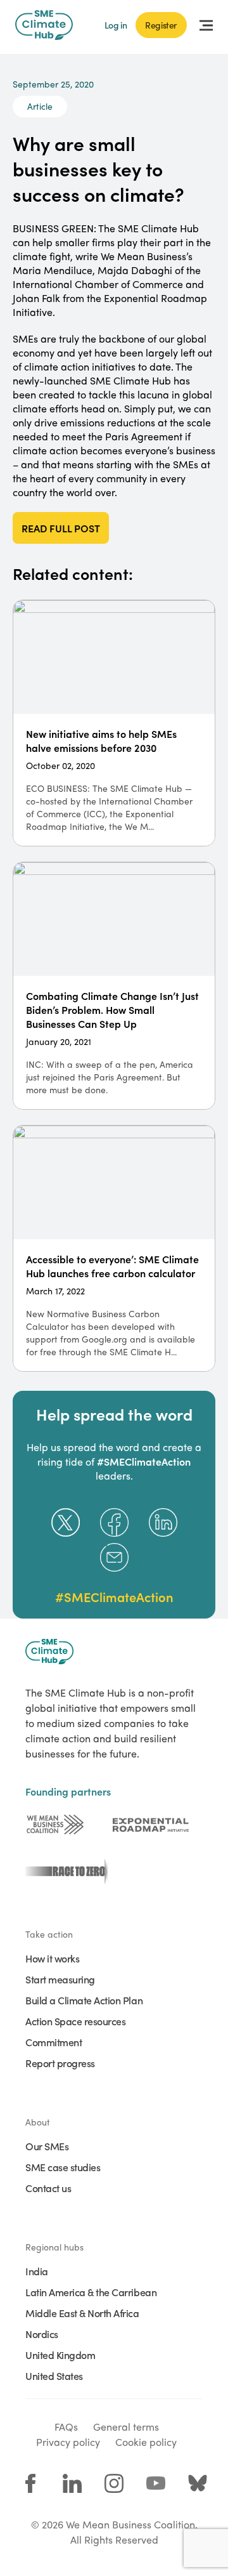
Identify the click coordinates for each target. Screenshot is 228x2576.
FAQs (66, 2427)
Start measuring (60, 1979)
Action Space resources (75, 2021)
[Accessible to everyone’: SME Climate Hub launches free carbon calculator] (114, 1248)
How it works (52, 1958)
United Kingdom (60, 2355)
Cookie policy (146, 2442)
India (37, 2271)
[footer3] (63, 1872)
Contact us (48, 2188)
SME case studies (63, 2167)
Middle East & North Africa (82, 2313)
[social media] (30, 2483)
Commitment (54, 2042)
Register (161, 25)
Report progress (60, 2063)
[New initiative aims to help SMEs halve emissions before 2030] (114, 723)
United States (54, 2376)
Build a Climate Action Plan (84, 2000)
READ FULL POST (61, 528)
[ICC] (55, 1825)
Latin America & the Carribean (91, 2292)
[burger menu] (206, 25)
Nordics (42, 2334)
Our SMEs (47, 2146)
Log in (116, 25)
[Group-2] (151, 1825)
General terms (126, 2427)
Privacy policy (68, 2442)
